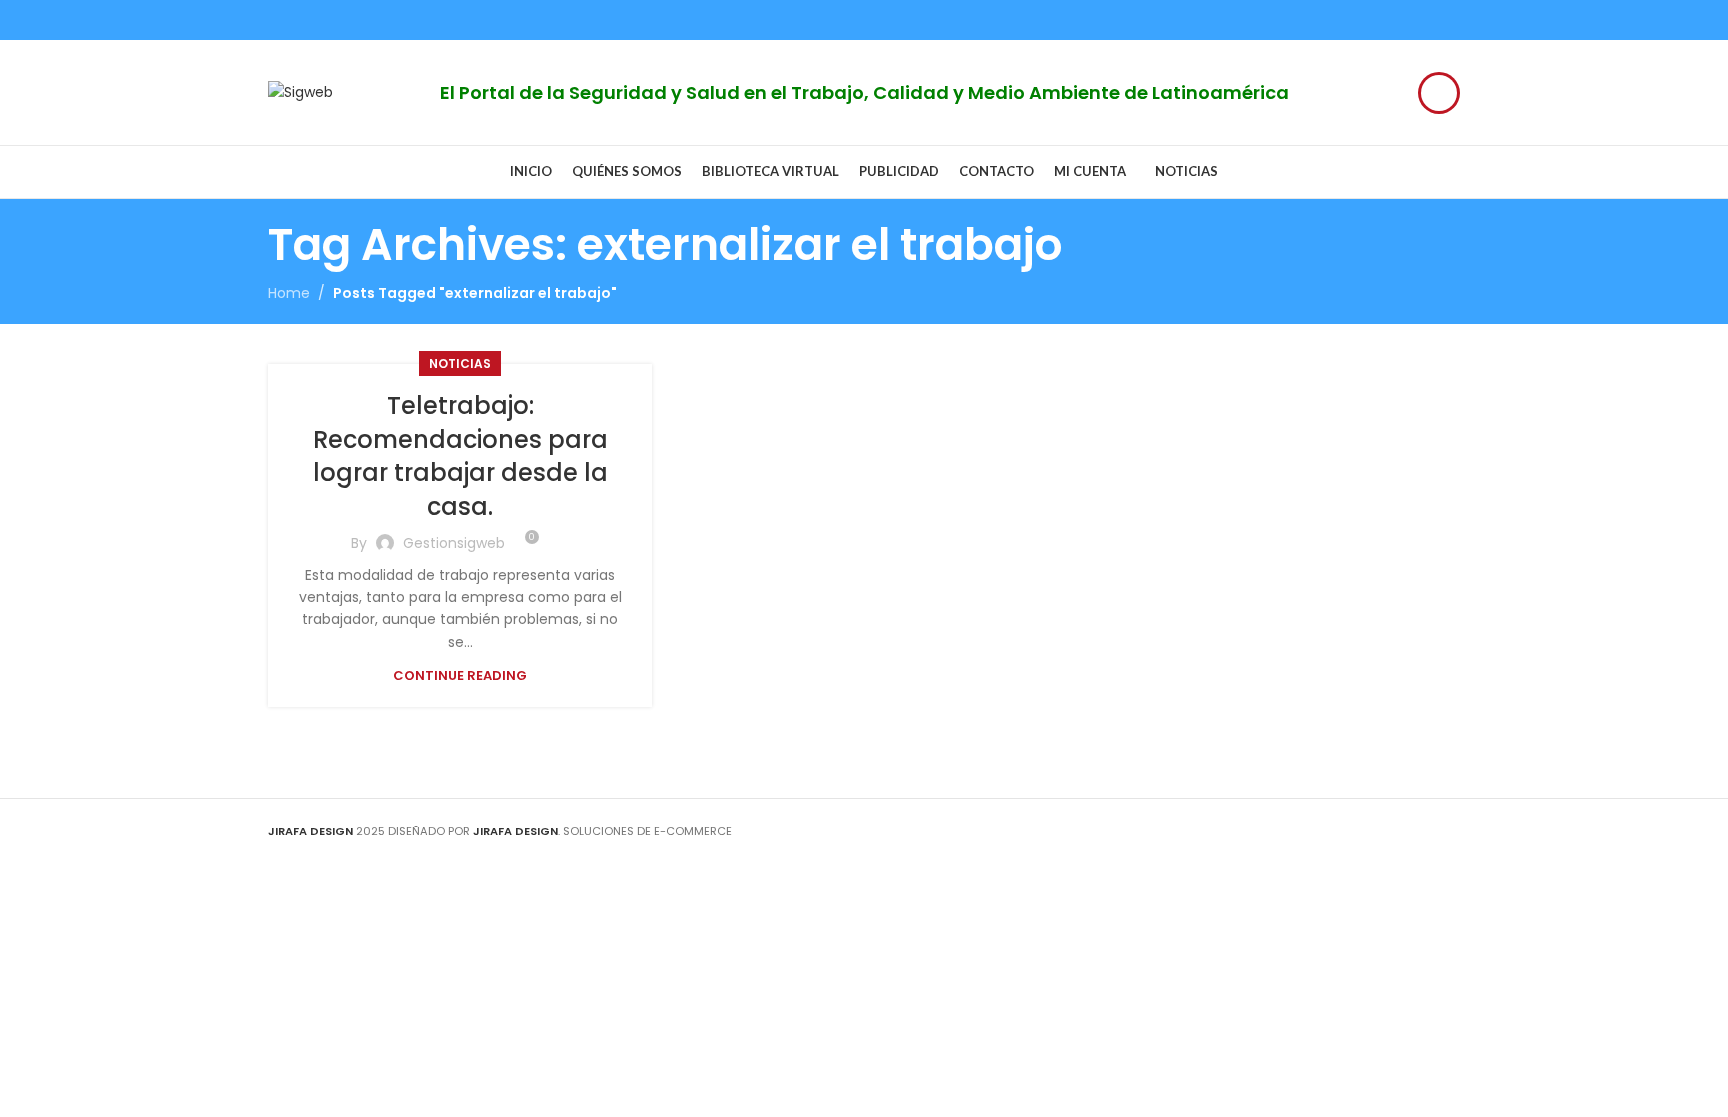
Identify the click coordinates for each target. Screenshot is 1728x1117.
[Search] (1439, 93)
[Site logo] (300, 91)
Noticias (460, 363)
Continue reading (460, 675)
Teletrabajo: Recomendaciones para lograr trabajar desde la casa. (460, 456)
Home (289, 293)
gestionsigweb (454, 543)
